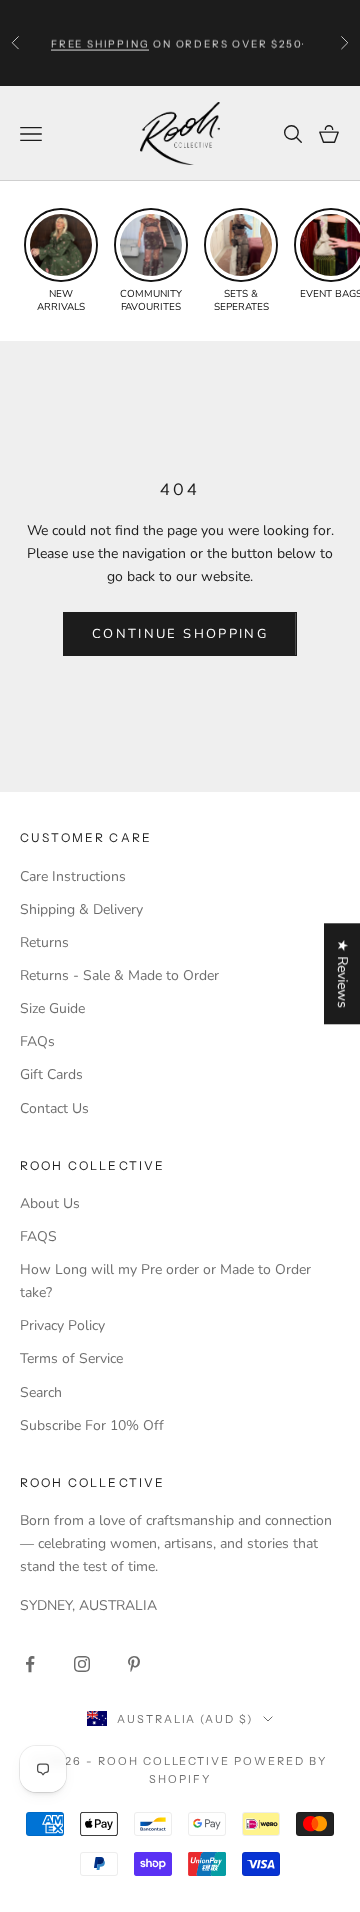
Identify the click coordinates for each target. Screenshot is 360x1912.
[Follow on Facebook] (30, 1664)
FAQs (37, 1041)
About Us (50, 1203)
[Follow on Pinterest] (134, 1664)
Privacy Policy (62, 1325)
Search (41, 1392)
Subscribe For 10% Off (92, 1425)
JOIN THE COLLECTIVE (92, 1860)
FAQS (38, 1236)
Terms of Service (71, 1358)
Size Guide (52, 1008)
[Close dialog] (346, 1695)
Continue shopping (180, 634)
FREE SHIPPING (100, 42)
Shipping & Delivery (81, 909)
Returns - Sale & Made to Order (119, 975)
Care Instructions (73, 876)
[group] (61, 261)
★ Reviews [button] (342, 973)
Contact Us (54, 1108)
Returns (44, 942)
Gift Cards (51, 1074)
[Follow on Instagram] (82, 1664)
